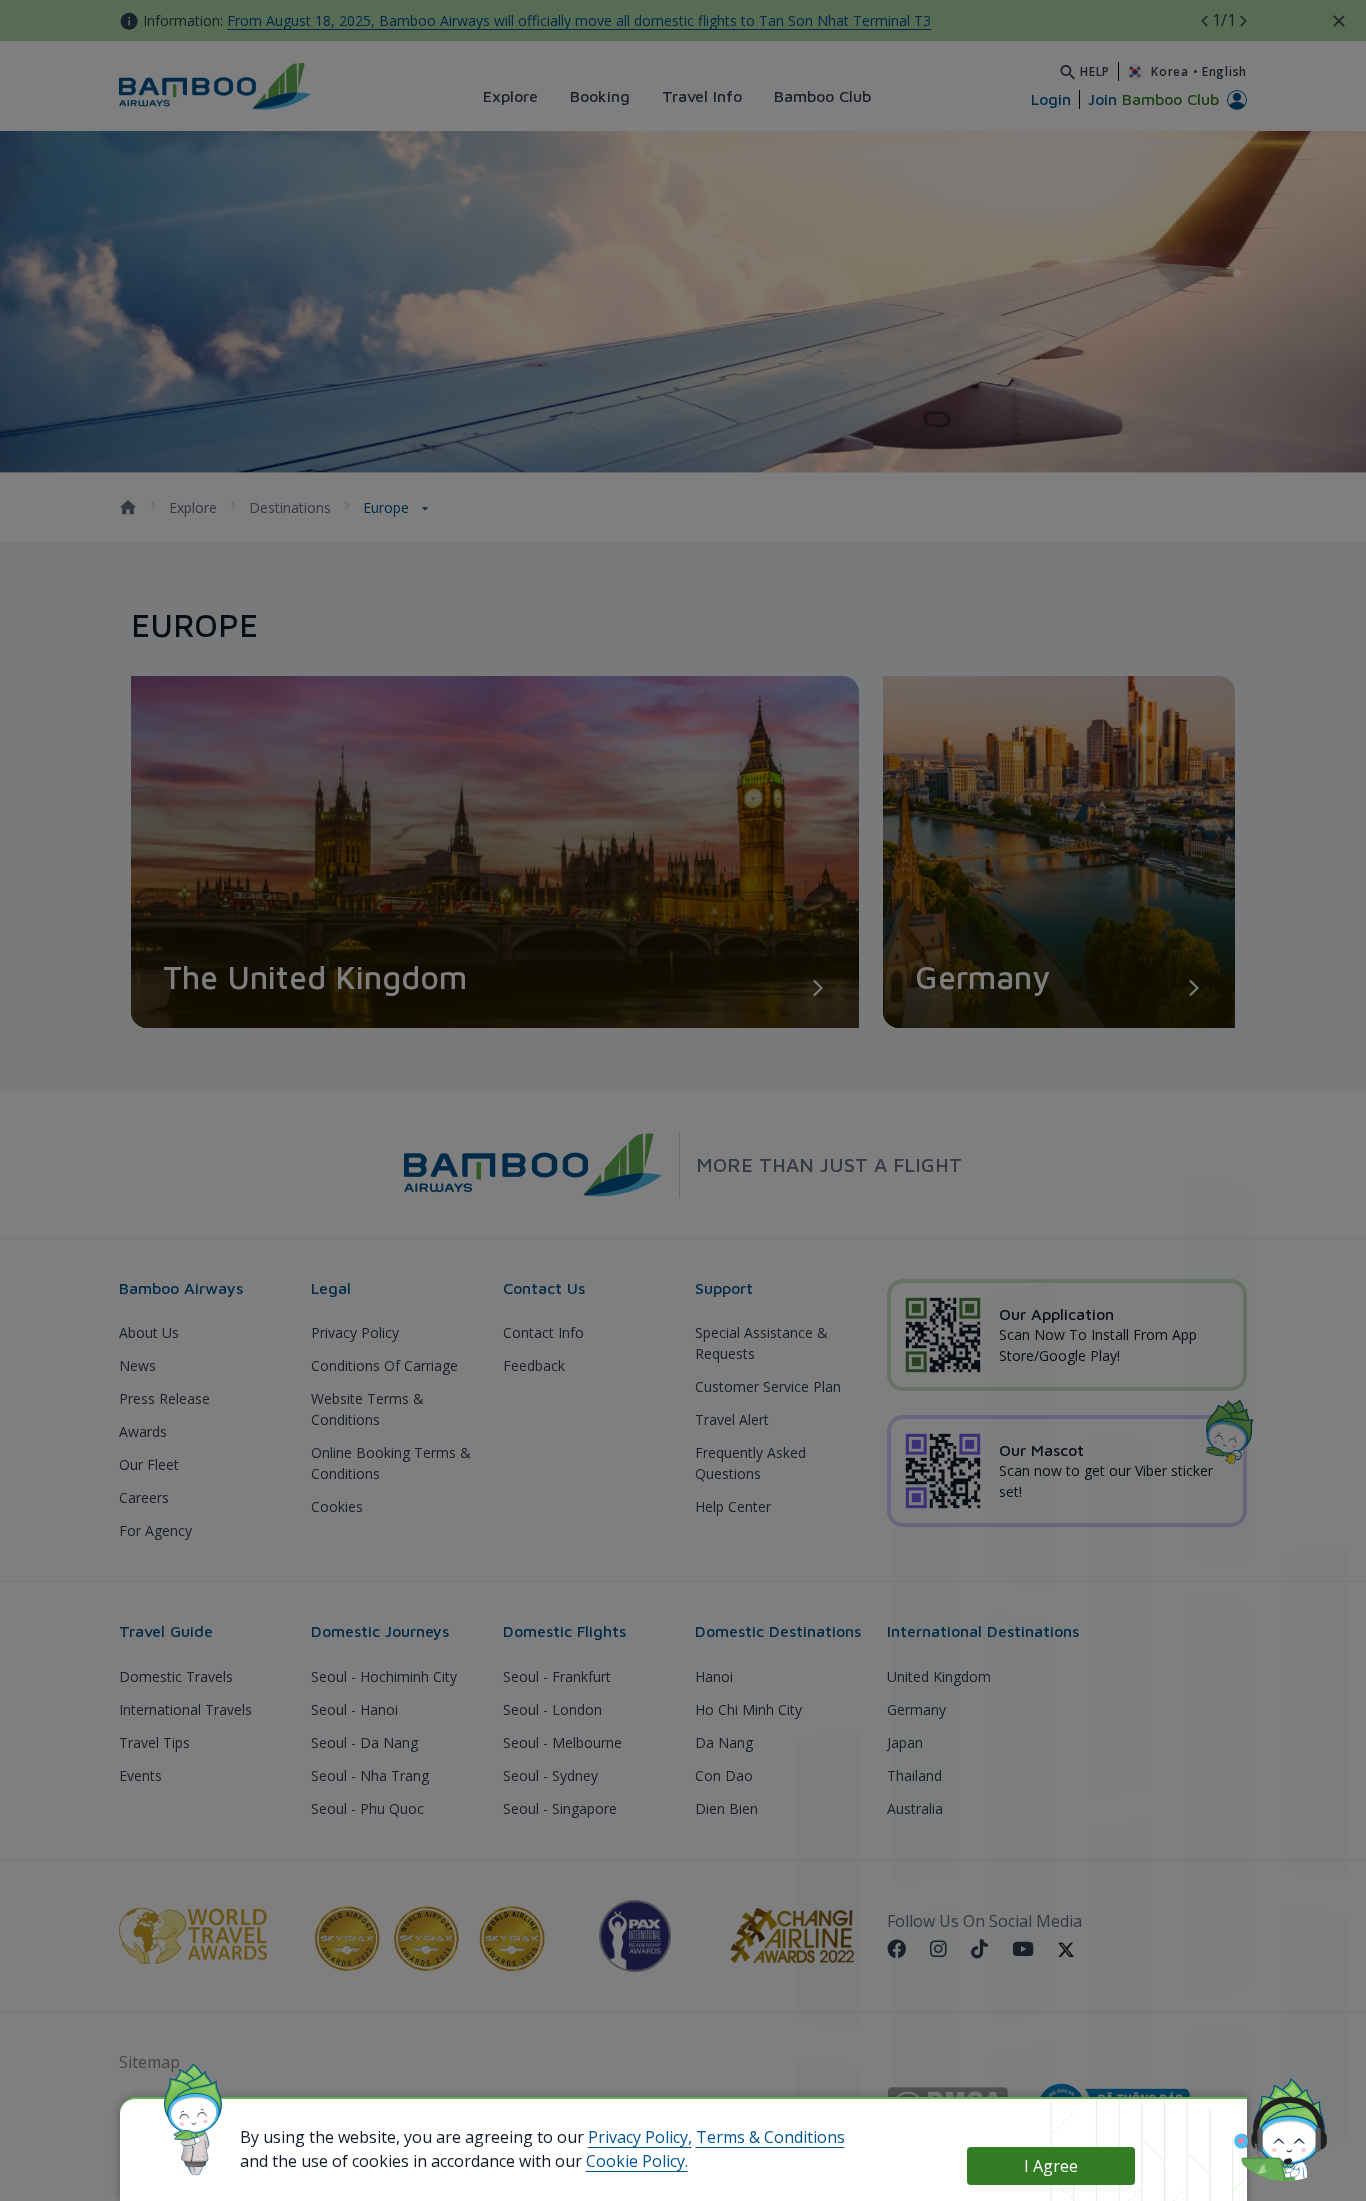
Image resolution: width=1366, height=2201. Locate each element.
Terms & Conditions (770, 2137)
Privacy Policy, (640, 2137)
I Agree (1051, 2166)
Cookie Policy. (637, 2161)
